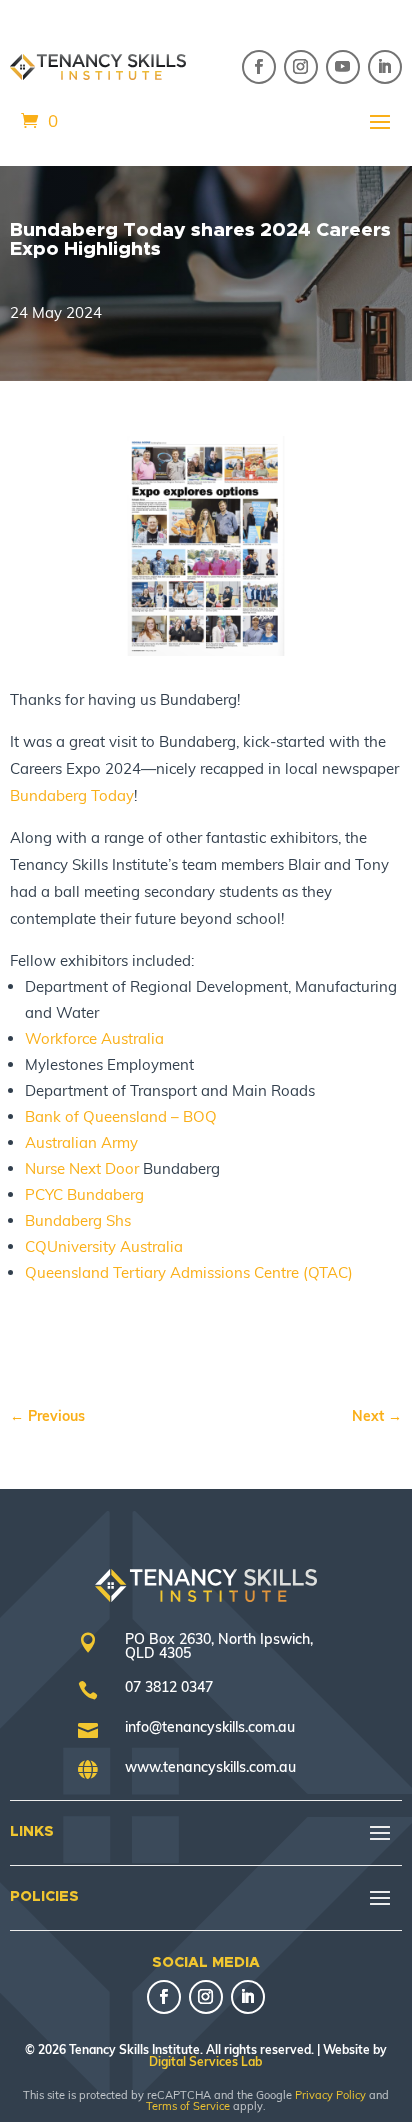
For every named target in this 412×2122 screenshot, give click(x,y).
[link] (72, 795)
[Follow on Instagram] (301, 67)
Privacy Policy (330, 2095)
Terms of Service (188, 2106)
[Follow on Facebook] (259, 67)
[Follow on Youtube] (343, 67)
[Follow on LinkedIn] (385, 67)
